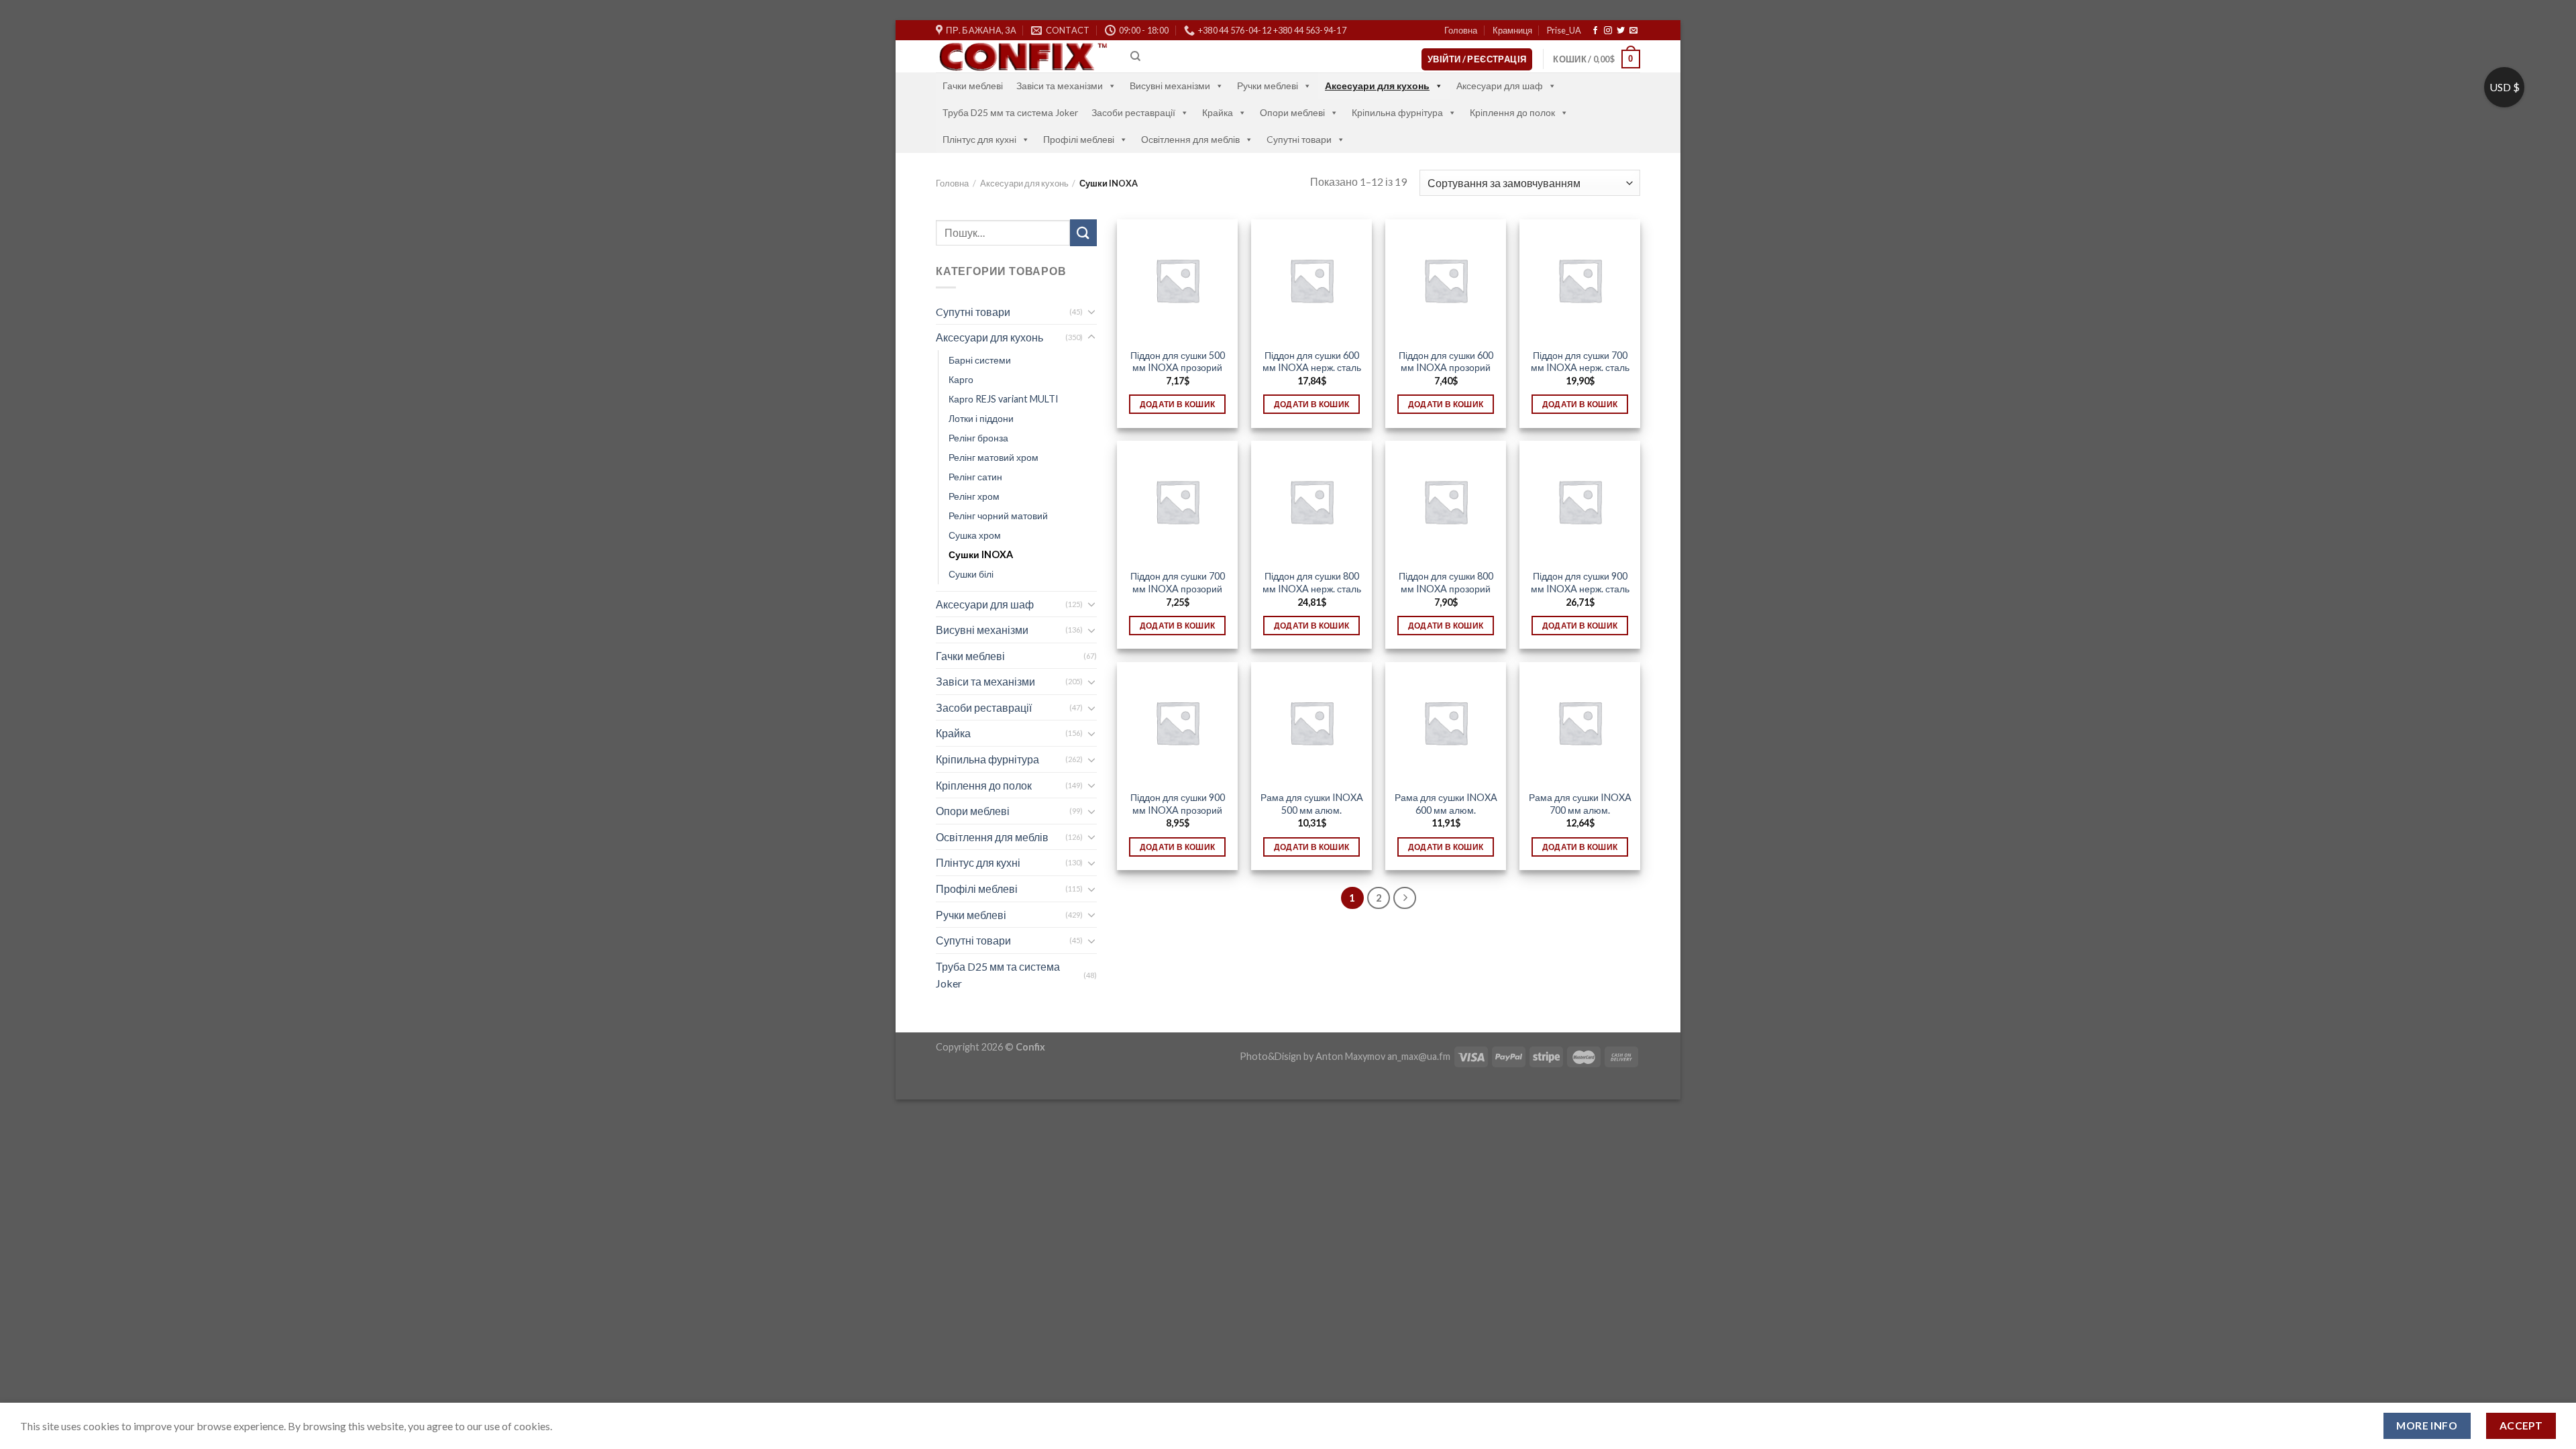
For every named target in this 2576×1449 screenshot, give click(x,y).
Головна (1461, 30)
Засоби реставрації (1133, 112)
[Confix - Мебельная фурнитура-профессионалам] (1023, 57)
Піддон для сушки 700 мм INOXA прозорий (1178, 582)
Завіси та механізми (1060, 86)
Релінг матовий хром (994, 457)
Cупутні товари (1299, 139)
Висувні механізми (1170, 86)
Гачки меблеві (973, 86)
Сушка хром (975, 535)
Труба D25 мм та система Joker (1010, 112)
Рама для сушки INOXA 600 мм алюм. (1446, 804)
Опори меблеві (1292, 112)
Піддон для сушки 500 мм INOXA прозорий (1178, 362)
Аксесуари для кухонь (1377, 86)
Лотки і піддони (981, 418)
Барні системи (980, 360)
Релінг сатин (975, 477)
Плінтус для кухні (979, 139)
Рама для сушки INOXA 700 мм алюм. (1580, 804)
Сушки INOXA (981, 554)
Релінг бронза (978, 438)
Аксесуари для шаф (1500, 86)
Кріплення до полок (1512, 112)
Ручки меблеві (1268, 86)
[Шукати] (1083, 232)
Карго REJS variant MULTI (1004, 399)
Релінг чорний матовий (998, 516)
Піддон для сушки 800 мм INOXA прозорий (1446, 582)
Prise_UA (1564, 30)
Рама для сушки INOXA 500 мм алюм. (1312, 804)
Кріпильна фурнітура (1397, 112)
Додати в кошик (1178, 404)
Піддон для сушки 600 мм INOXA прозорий (1446, 362)
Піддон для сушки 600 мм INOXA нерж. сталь (1312, 362)
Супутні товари (973, 940)
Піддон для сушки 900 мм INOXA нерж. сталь (1580, 582)
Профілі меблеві (1079, 139)
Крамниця (1512, 30)
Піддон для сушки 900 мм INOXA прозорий (1178, 804)
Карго (961, 379)
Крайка (1218, 112)
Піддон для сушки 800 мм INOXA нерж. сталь (1312, 582)
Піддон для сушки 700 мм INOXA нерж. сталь (1580, 362)
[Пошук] (1135, 56)
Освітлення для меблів (1190, 139)
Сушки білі (971, 574)
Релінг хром (974, 496)
